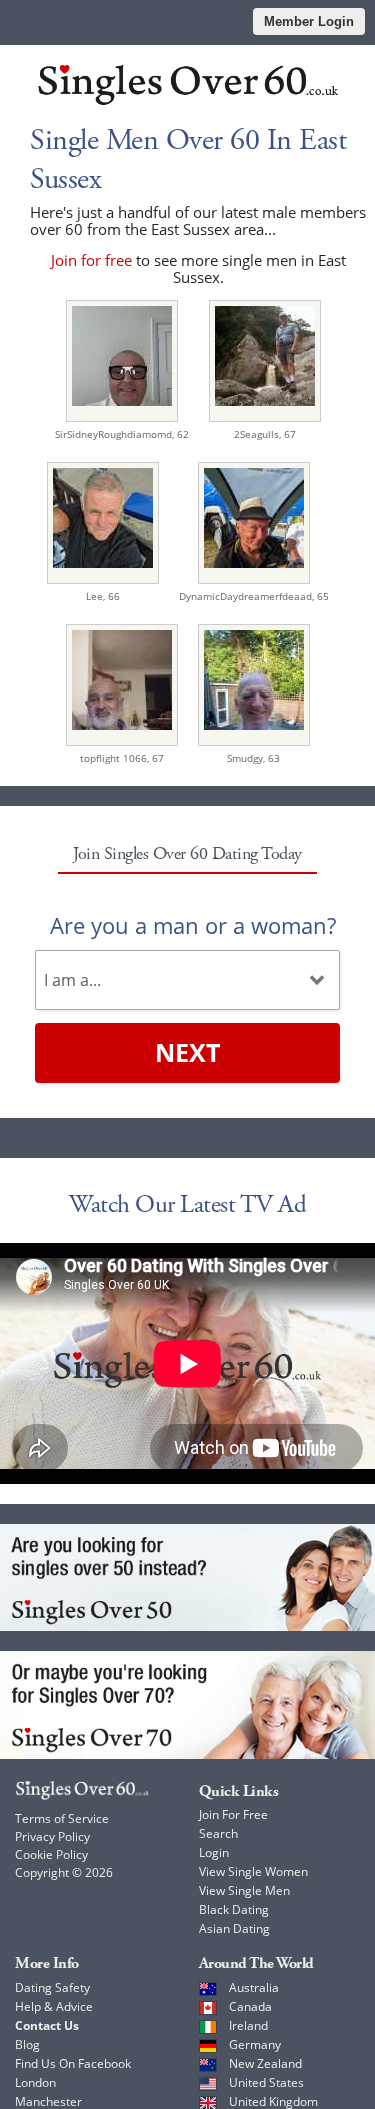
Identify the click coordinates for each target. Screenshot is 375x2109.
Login (214, 1852)
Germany (255, 2044)
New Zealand (265, 2063)
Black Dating (234, 1909)
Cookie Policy (51, 1854)
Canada (250, 2006)
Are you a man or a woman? (193, 925)
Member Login (309, 21)
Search (218, 1833)
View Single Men (244, 1890)
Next (187, 1052)
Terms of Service (62, 1818)
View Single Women (253, 1871)
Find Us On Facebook (73, 2063)
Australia (254, 1987)
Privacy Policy (52, 1836)
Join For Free (233, 1814)
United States (266, 2082)
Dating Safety (52, 1987)
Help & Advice (54, 2006)
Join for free (91, 260)
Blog (27, 2044)
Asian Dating (234, 1928)
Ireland (248, 2025)
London (35, 2082)
